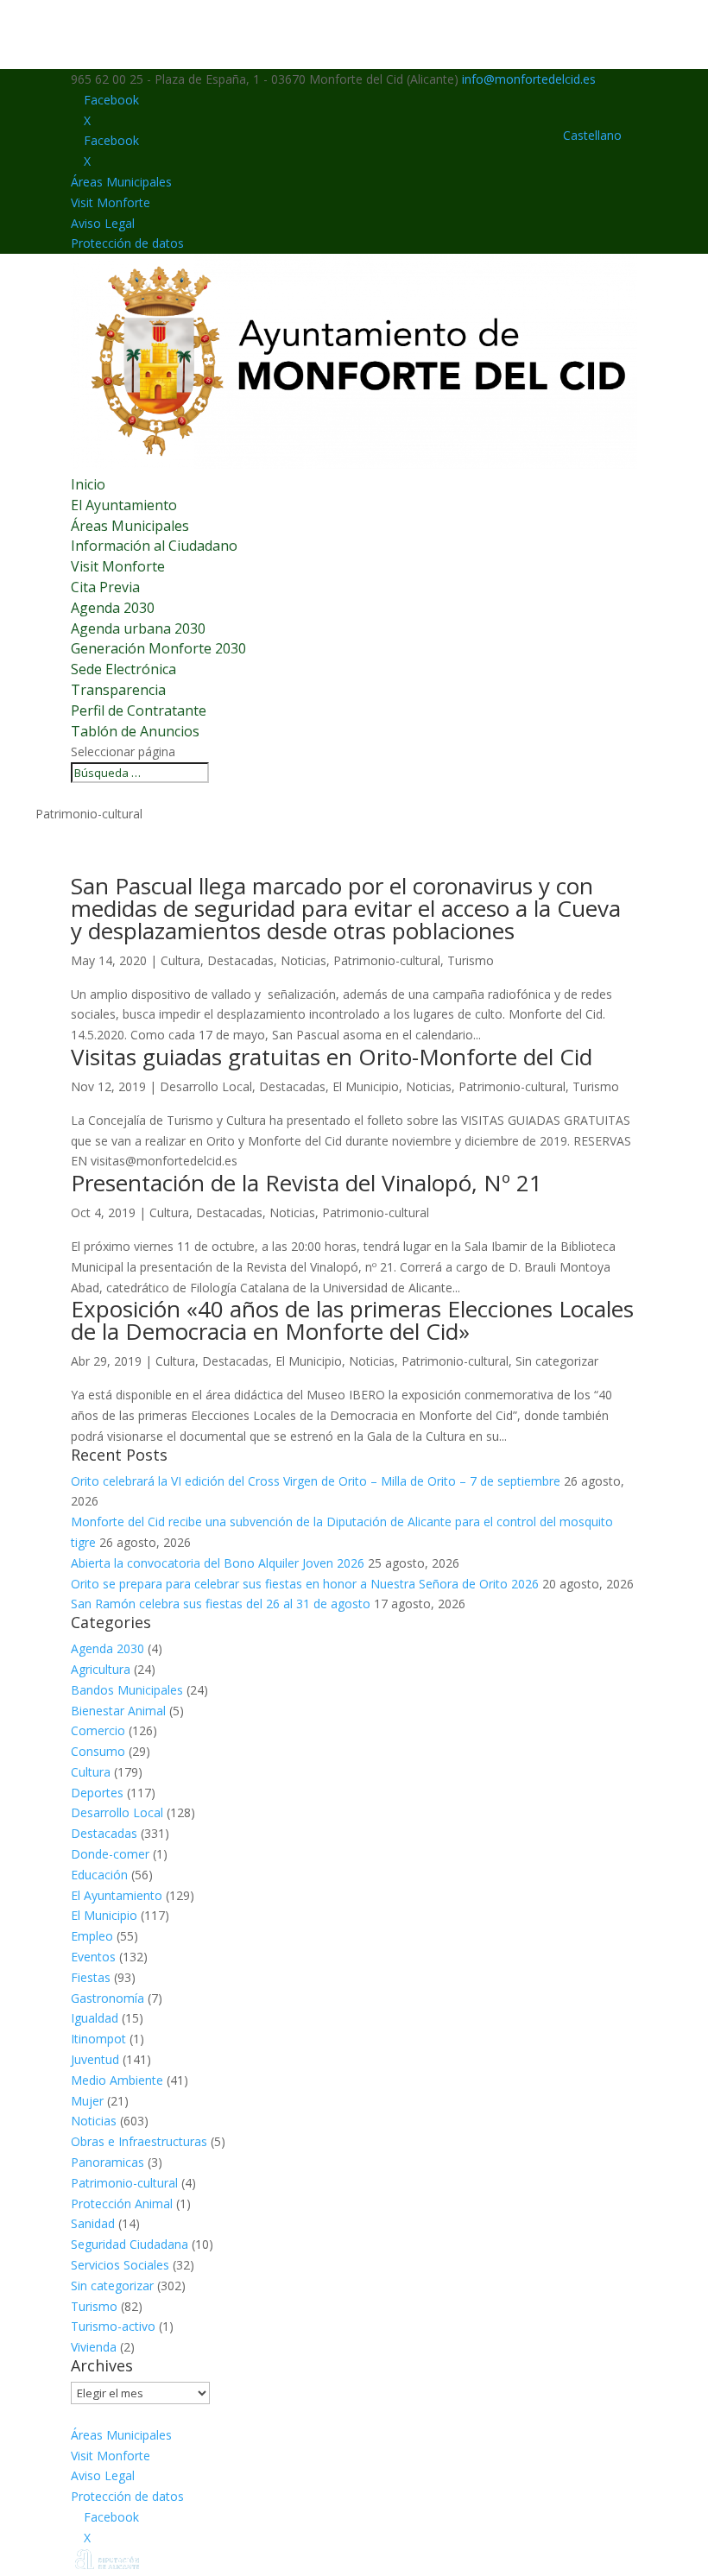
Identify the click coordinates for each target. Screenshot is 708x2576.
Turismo (471, 960)
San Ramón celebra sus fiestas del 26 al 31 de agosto (221, 1604)
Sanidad (93, 2223)
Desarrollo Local (206, 1086)
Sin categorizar (557, 1361)
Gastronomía (107, 1998)
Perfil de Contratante (139, 710)
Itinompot (98, 2039)
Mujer (87, 2101)
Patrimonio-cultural (387, 960)
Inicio (88, 484)
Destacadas (240, 960)
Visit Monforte (111, 202)
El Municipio (366, 1086)
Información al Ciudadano (154, 546)
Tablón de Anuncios (135, 731)
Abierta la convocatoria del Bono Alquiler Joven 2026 (218, 1563)
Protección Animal (122, 2203)
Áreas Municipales (121, 182)
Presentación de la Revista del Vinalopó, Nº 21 (307, 1183)
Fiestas (91, 1977)
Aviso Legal (103, 223)
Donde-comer (110, 1854)
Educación (99, 1875)
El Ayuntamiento (124, 505)
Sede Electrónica (123, 669)
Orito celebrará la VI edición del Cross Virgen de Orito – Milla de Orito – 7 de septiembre (316, 1481)
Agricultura (101, 1669)
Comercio (98, 1730)
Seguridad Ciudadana (130, 2244)
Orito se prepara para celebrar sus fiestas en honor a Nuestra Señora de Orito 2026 (305, 1584)
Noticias (303, 960)
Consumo (98, 1751)
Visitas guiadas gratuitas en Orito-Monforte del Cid (332, 1057)
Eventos (93, 1957)
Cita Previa (105, 587)
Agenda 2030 (113, 608)
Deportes (97, 1793)
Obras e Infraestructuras (139, 2141)
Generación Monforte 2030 (158, 648)
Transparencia (118, 690)
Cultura (180, 960)
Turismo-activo (113, 2326)
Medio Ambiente (117, 2080)
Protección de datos (127, 243)
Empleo (92, 1936)
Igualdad (95, 2018)
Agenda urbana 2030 (138, 628)
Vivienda (94, 2347)
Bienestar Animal (118, 1711)
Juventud (95, 2059)
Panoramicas (107, 2162)
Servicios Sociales (120, 2265)
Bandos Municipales (127, 1690)
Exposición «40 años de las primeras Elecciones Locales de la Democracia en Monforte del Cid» (352, 1320)
